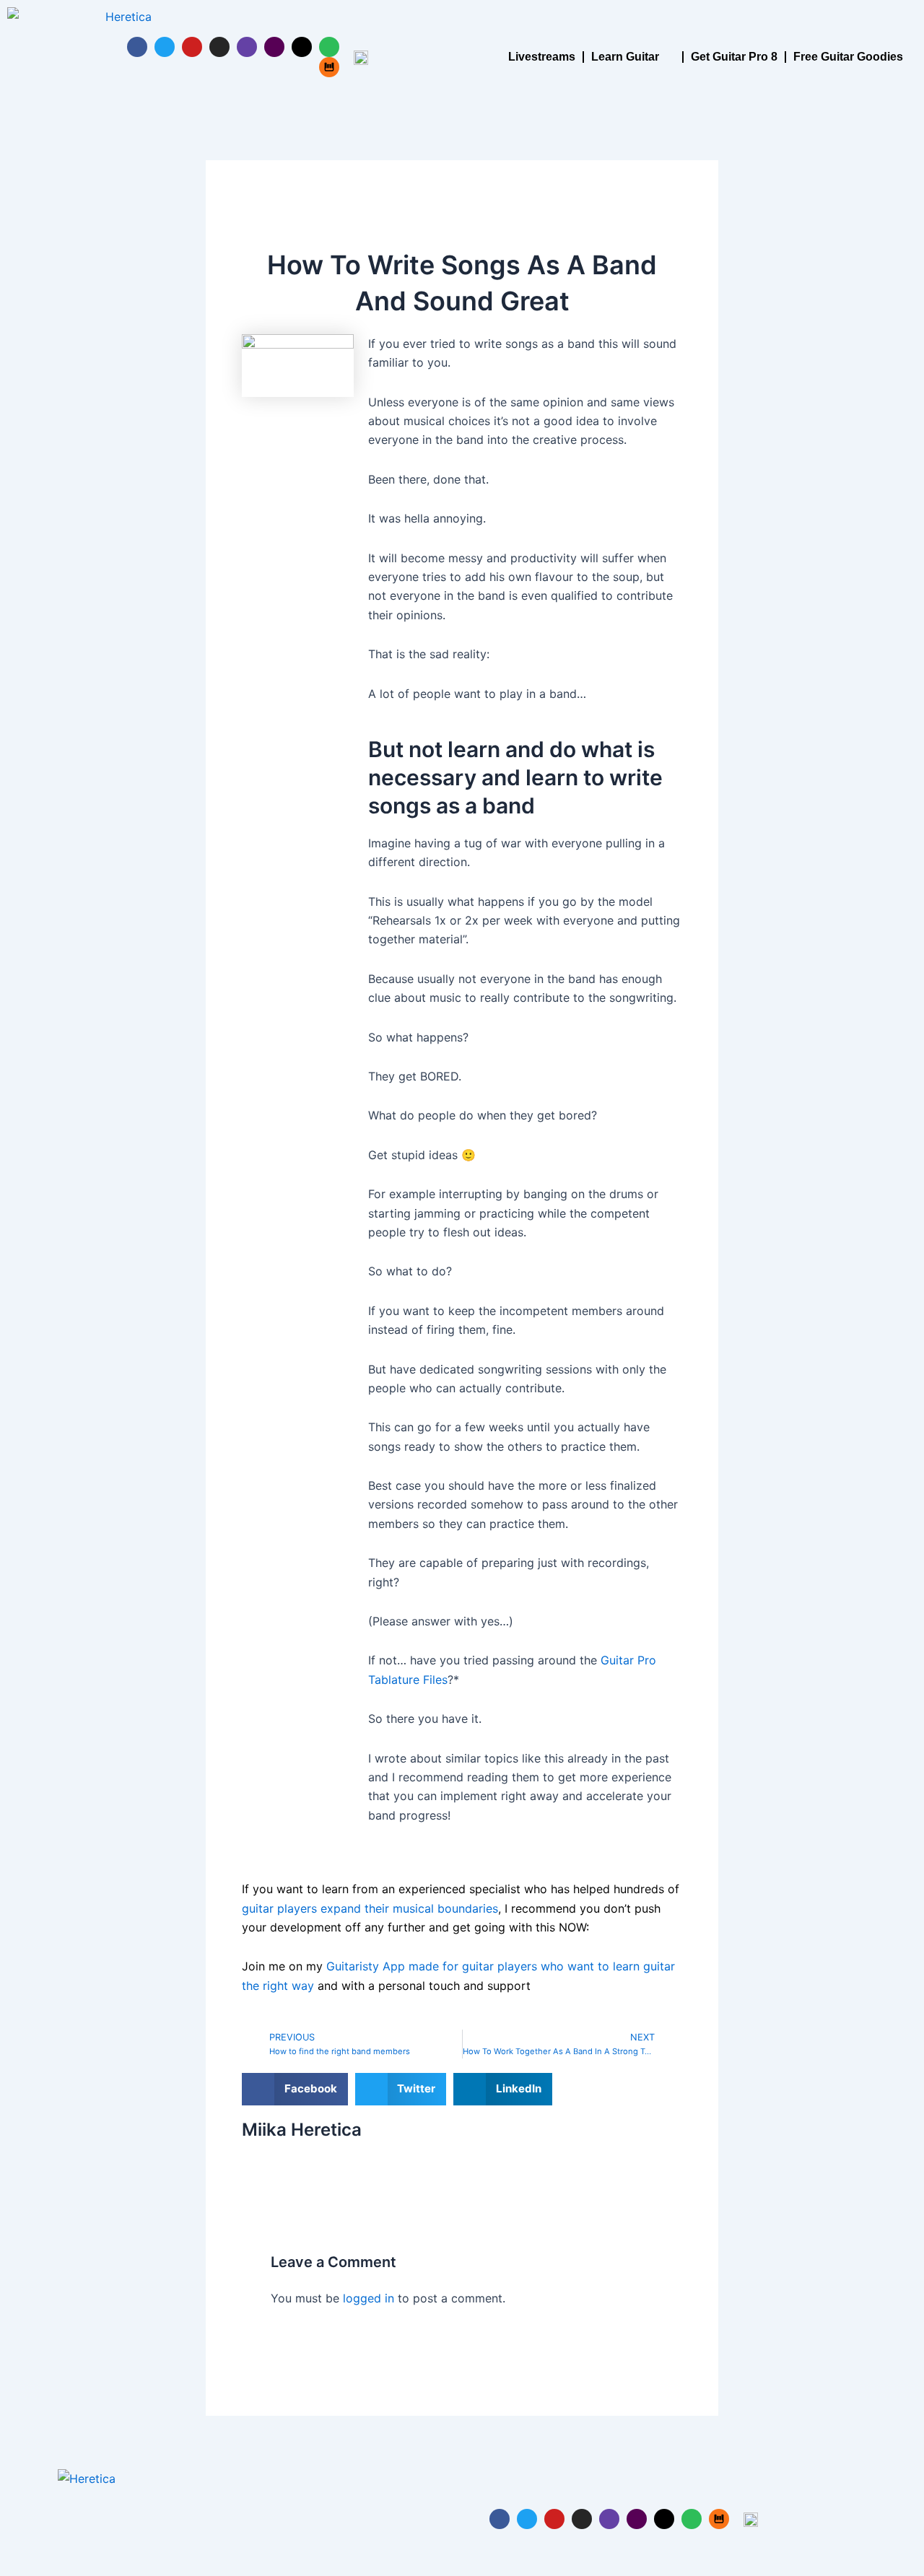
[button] (295, 2089)
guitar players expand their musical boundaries (370, 1908)
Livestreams (542, 57)
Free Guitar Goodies (848, 57)
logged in (369, 2298)
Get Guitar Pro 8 (734, 57)
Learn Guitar (625, 57)
